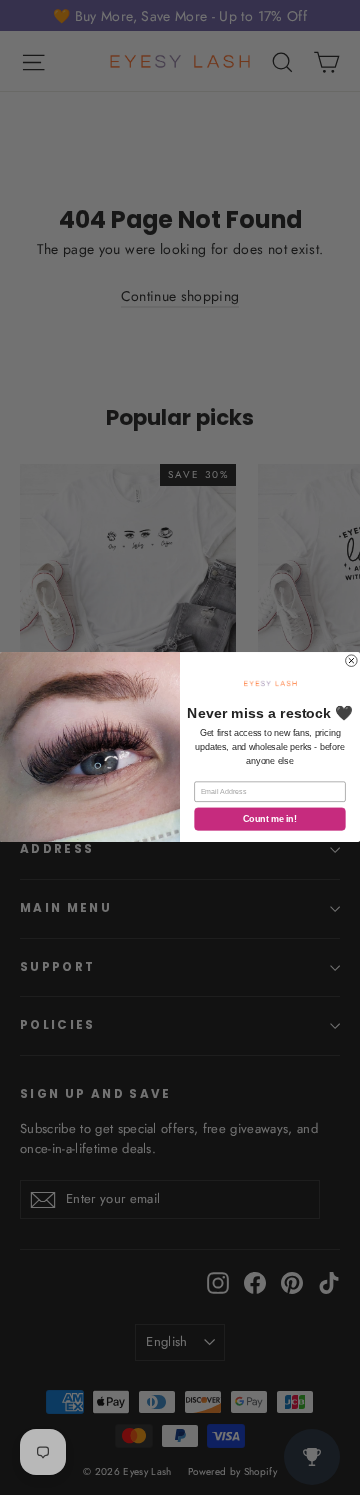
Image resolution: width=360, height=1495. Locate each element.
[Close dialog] (352, 661)
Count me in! (269, 820)
